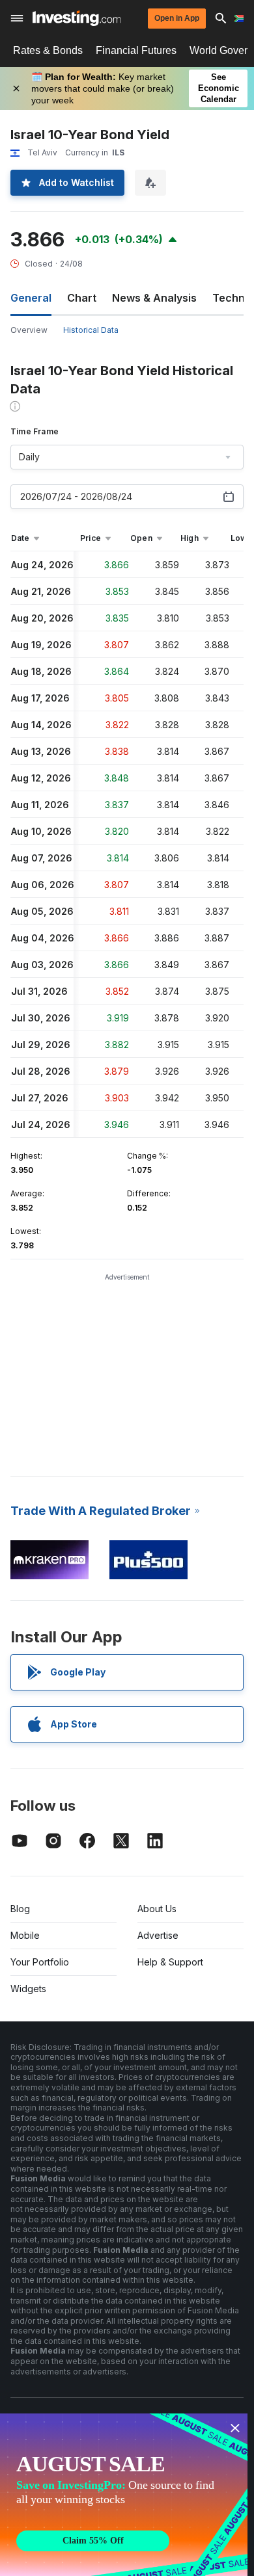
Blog (20, 1909)
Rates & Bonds (48, 50)
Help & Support (170, 1962)
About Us (157, 1909)
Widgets (28, 1989)
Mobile (25, 1935)
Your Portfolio (40, 1962)
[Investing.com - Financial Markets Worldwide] (77, 18)
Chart (82, 298)
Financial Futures (136, 50)
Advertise (158, 1935)
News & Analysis (154, 298)
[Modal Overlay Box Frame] (124, 2495)
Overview (29, 330)
